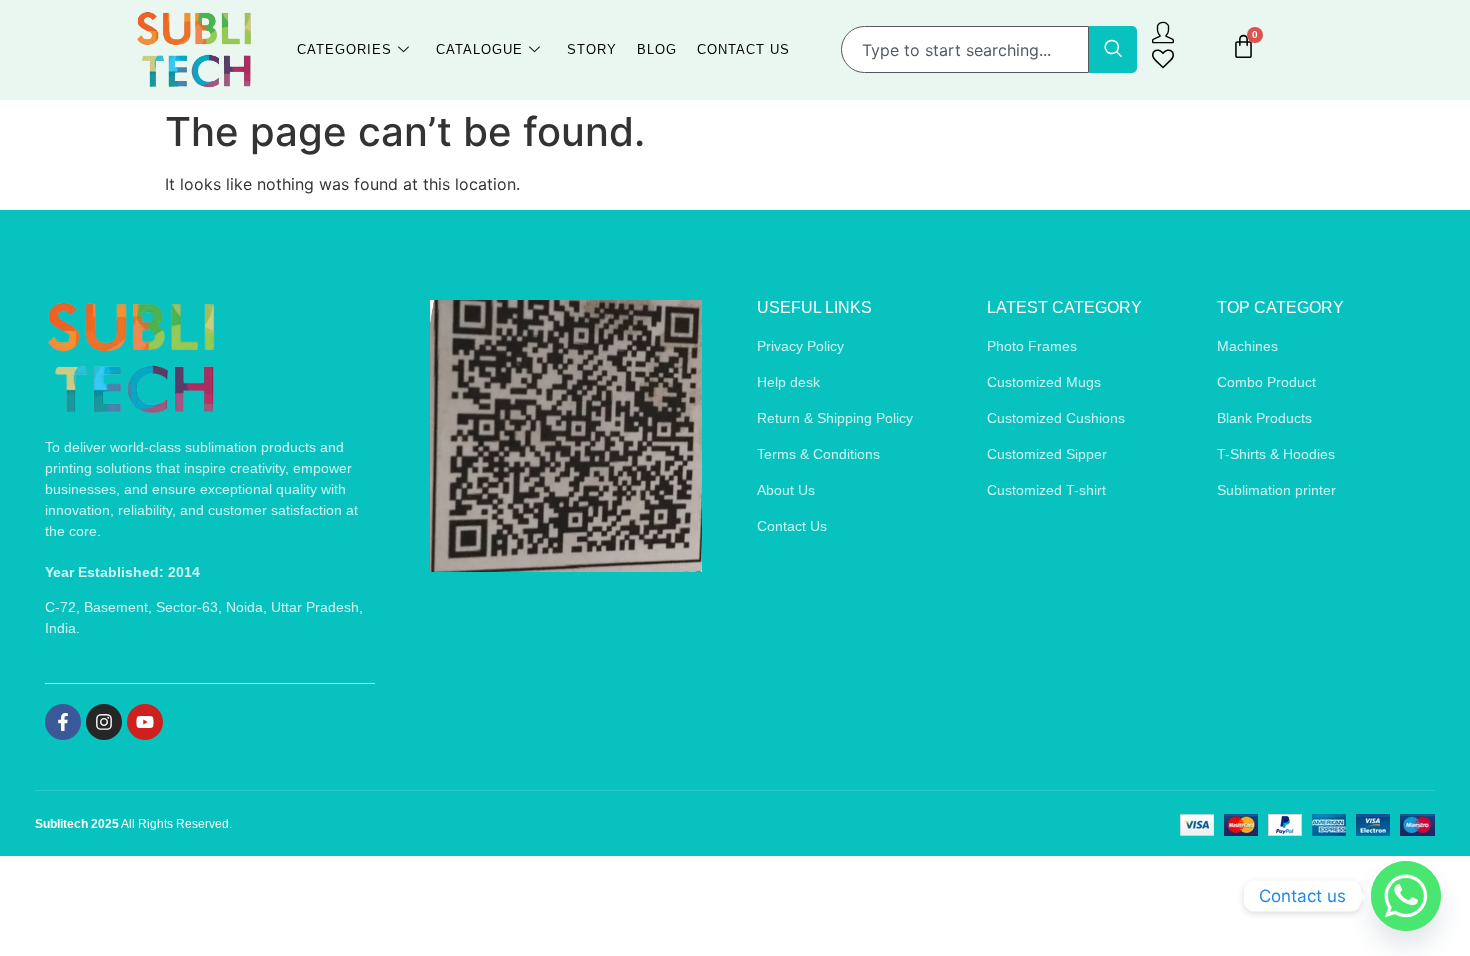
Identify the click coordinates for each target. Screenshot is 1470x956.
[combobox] (965, 49)
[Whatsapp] (1406, 896)
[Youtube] (145, 722)
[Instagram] (104, 722)
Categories (344, 49)
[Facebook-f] (63, 722)
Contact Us (743, 49)
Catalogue (479, 49)
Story (592, 49)
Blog (657, 49)
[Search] (1113, 49)
